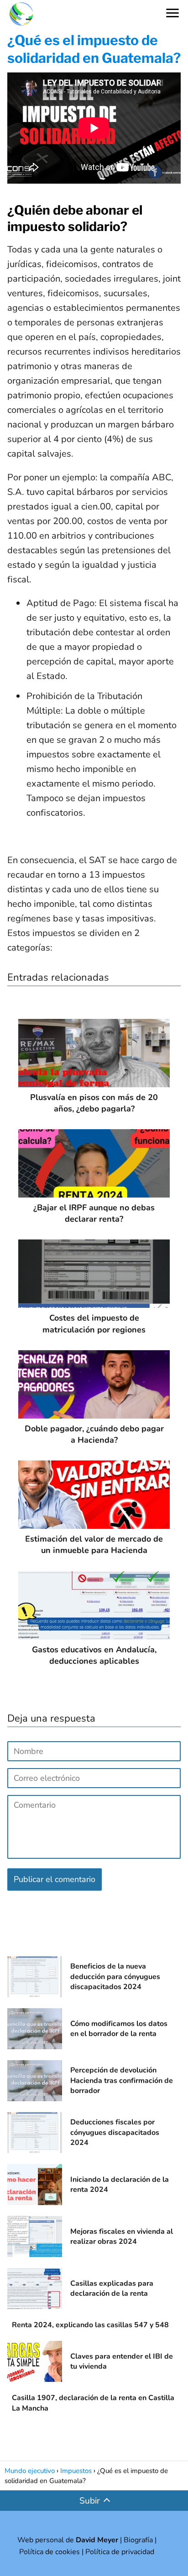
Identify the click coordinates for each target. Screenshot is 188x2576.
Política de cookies (50, 2552)
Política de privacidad (120, 2552)
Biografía (138, 2540)
